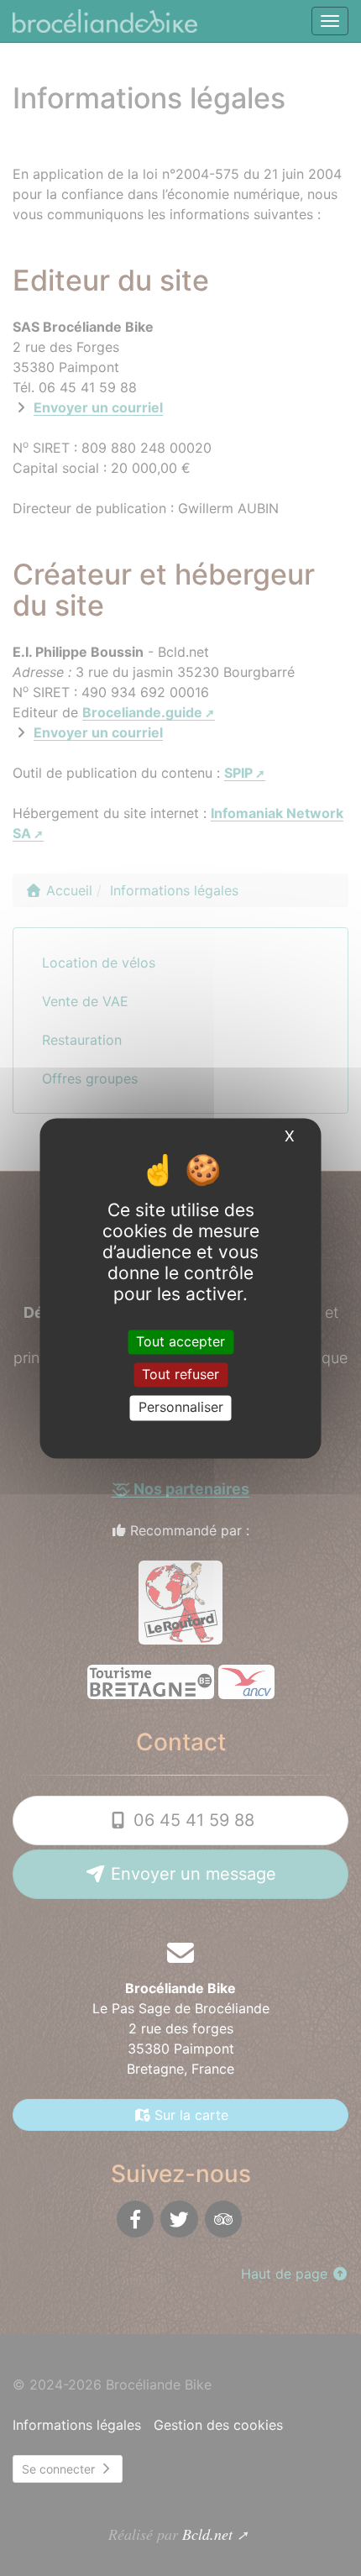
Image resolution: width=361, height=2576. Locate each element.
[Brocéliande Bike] (107, 21)
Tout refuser (180, 1375)
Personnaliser (181, 1408)
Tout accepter (180, 1341)
